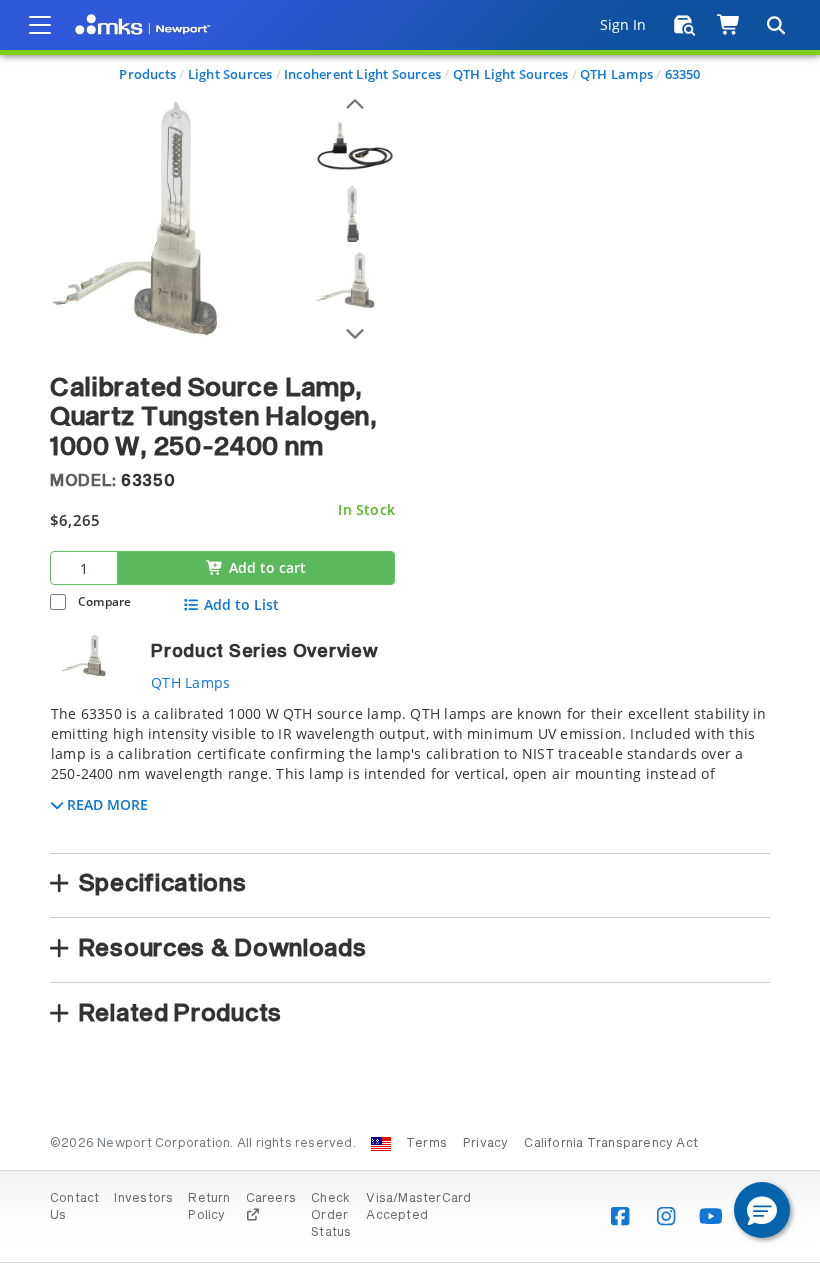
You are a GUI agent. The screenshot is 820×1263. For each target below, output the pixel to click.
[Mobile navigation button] (40, 25)
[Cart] (729, 25)
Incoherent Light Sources (362, 74)
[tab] (410, 773)
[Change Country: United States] (381, 1144)
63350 (683, 74)
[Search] (775, 25)
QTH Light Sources (511, 74)
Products (147, 74)
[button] (762, 1210)
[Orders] (684, 25)
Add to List (241, 605)
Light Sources (230, 74)
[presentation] (410, 631)
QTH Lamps (616, 74)
